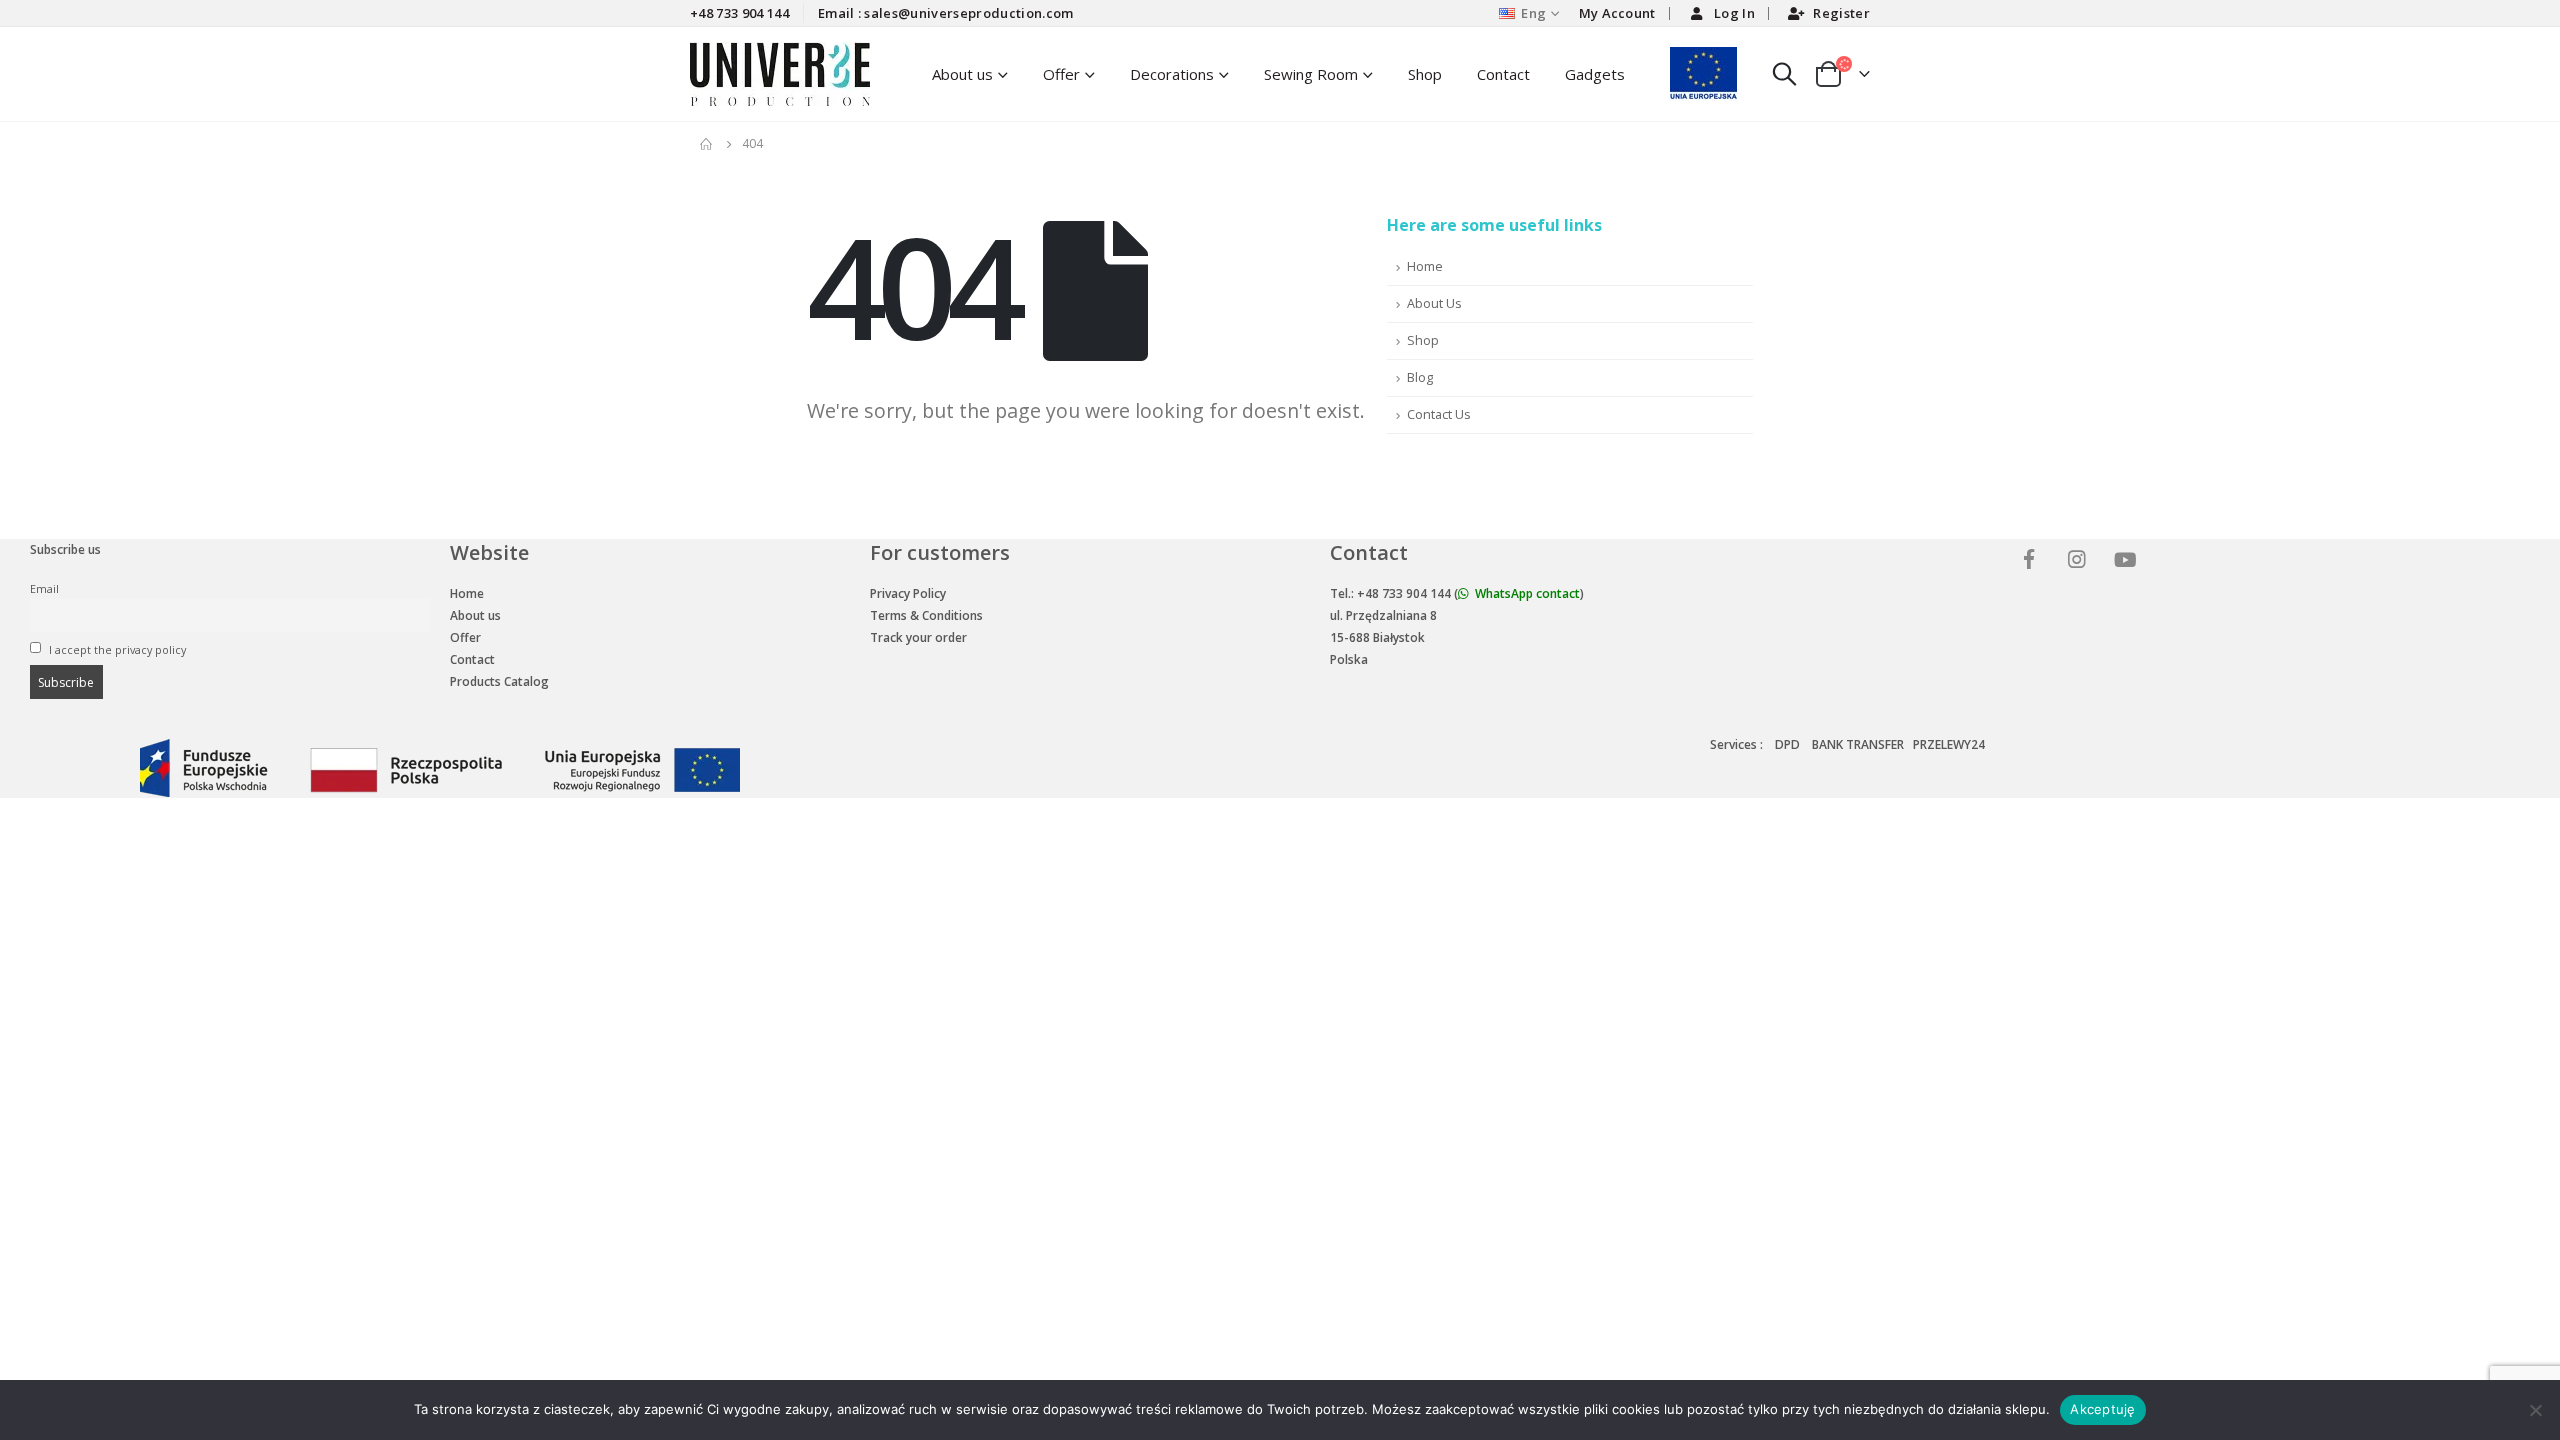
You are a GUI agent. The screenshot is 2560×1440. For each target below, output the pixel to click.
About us (475, 615)
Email (44, 588)
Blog (1420, 377)
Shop (1425, 74)
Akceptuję (2102, 1409)
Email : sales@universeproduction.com (946, 13)
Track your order (918, 637)
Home (1425, 266)
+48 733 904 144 (739, 13)
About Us (1434, 303)
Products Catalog (499, 681)
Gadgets (1595, 74)
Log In (1734, 13)
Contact (1503, 74)
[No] (2535, 1410)
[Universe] (2031, 561)
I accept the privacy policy (116, 649)
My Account (1617, 13)
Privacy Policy (908, 593)
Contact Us (1439, 414)
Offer (1061, 74)
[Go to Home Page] (707, 144)
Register (1841, 13)
